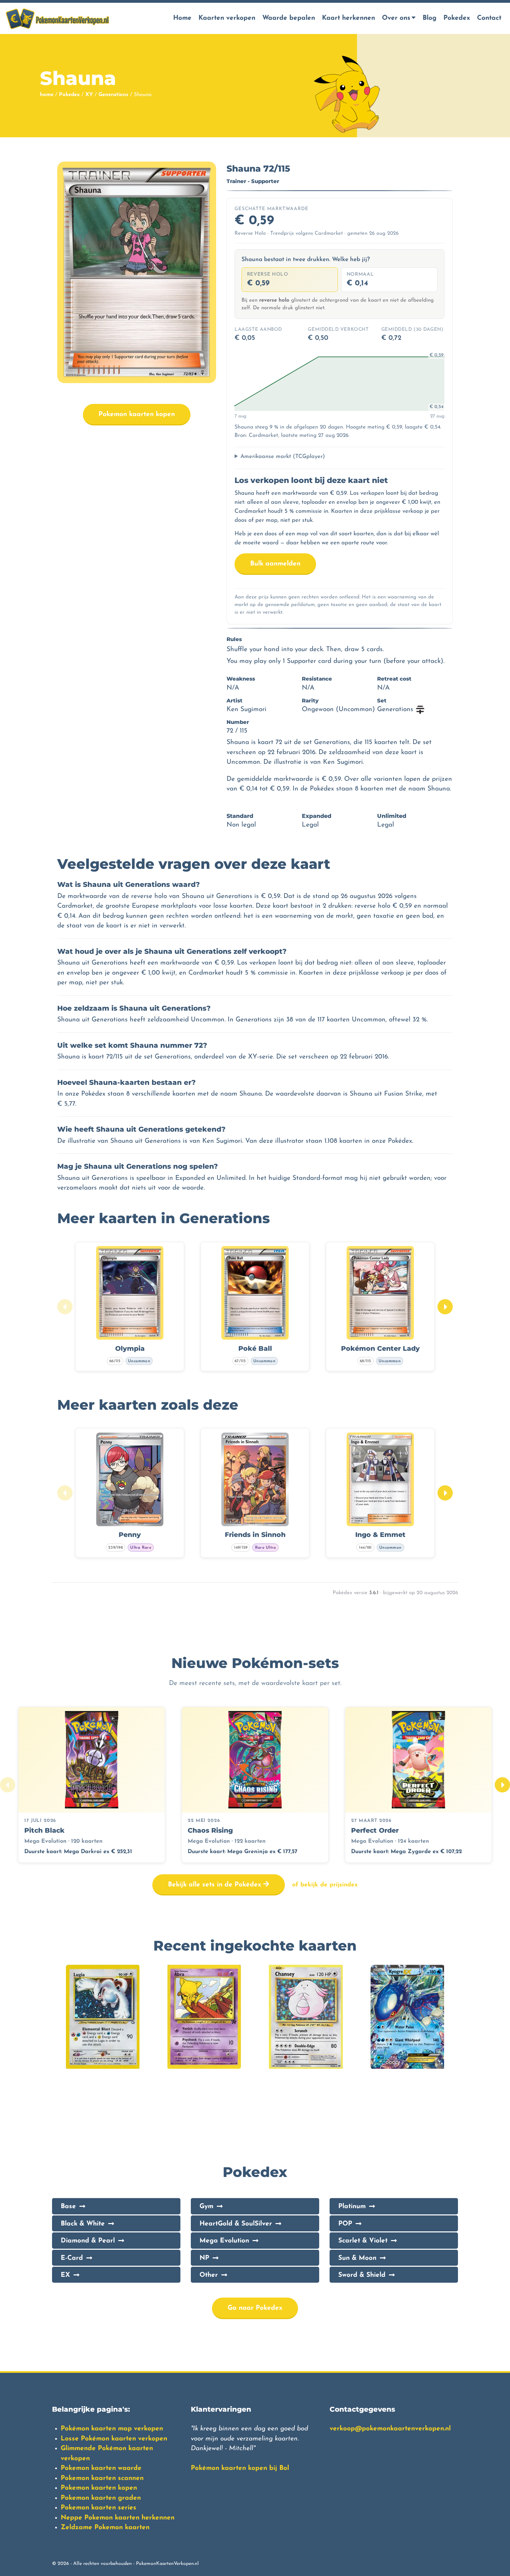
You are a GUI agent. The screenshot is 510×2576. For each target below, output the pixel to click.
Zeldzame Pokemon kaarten (105, 2528)
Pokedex (457, 18)
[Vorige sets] (8, 1785)
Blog (430, 18)
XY (89, 95)
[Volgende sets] (502, 1785)
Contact (489, 18)
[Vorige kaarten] (65, 1307)
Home (182, 18)
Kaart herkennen (348, 18)
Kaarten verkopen (227, 18)
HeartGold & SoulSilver (236, 2224)
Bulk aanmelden (275, 564)
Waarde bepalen (289, 18)
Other (209, 2275)
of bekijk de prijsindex (325, 1885)
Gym (206, 2207)
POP (345, 2224)
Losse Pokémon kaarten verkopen (114, 2439)
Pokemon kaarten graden (101, 2498)
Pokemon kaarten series (99, 2508)
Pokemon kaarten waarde (101, 2468)
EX (65, 2275)
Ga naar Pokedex (255, 2308)
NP (204, 2258)
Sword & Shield (362, 2275)
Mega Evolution (224, 2241)
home (47, 95)
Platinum (352, 2207)
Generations (113, 95)
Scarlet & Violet (363, 2241)
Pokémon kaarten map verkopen (112, 2429)
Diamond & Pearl (88, 2241)
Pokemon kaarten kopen (137, 414)
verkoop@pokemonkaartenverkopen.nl (390, 2429)
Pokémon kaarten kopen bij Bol (240, 2468)
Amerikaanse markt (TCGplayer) (283, 457)
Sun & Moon (357, 2258)
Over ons (396, 18)
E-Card (72, 2258)
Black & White (83, 2224)
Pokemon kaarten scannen (102, 2478)
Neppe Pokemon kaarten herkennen (118, 2518)
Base (68, 2207)
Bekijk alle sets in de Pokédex (216, 1885)
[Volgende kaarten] (445, 1307)
